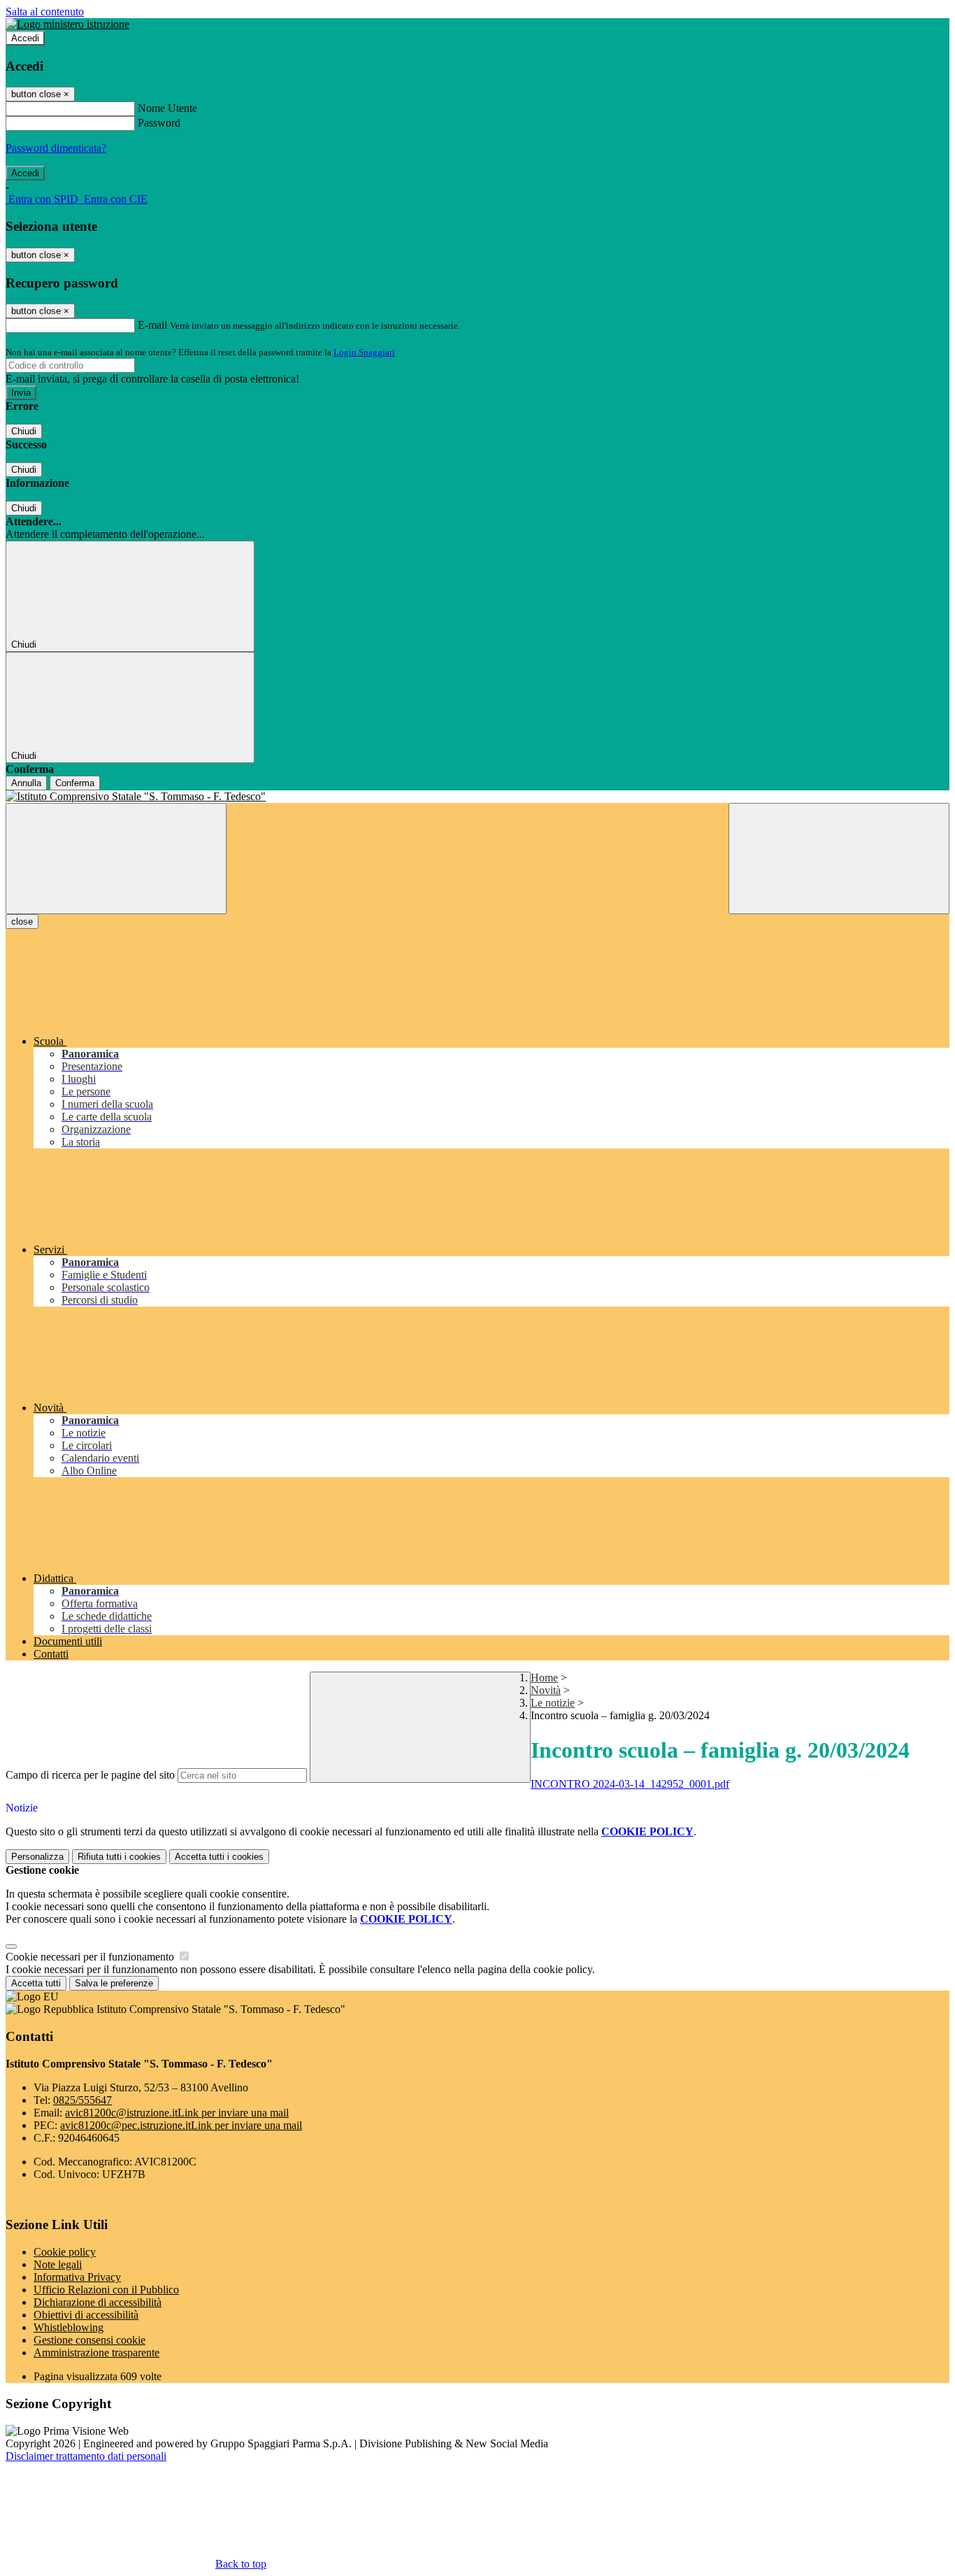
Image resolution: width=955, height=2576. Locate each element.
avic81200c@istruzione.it (177, 2113)
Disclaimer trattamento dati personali (86, 2456)
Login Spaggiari (364, 352)
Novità (546, 1690)
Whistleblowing (69, 2327)
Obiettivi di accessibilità (86, 2315)
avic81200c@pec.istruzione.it (181, 2125)
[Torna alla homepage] (477, 797)
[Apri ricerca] (839, 859)
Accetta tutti (219, 1857)
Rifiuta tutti (119, 1857)
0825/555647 (82, 2100)
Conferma (75, 783)
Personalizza (37, 1857)
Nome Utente (167, 108)
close (22, 921)
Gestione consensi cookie (89, 2340)
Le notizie (553, 1703)
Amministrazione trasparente (96, 2353)
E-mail (152, 325)
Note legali (58, 2264)
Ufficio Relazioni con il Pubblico (106, 2290)
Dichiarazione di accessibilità (98, 2302)
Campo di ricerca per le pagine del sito (90, 1775)
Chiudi (24, 431)
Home (544, 1678)
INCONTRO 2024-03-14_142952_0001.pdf (630, 1784)
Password (159, 123)
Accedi (25, 38)
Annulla (26, 783)
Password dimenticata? (56, 148)
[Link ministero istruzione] (67, 24)
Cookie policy (65, 2252)
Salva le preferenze (114, 1983)
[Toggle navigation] (116, 859)
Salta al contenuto (45, 12)
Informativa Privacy (77, 2277)
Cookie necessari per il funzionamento (91, 1957)
